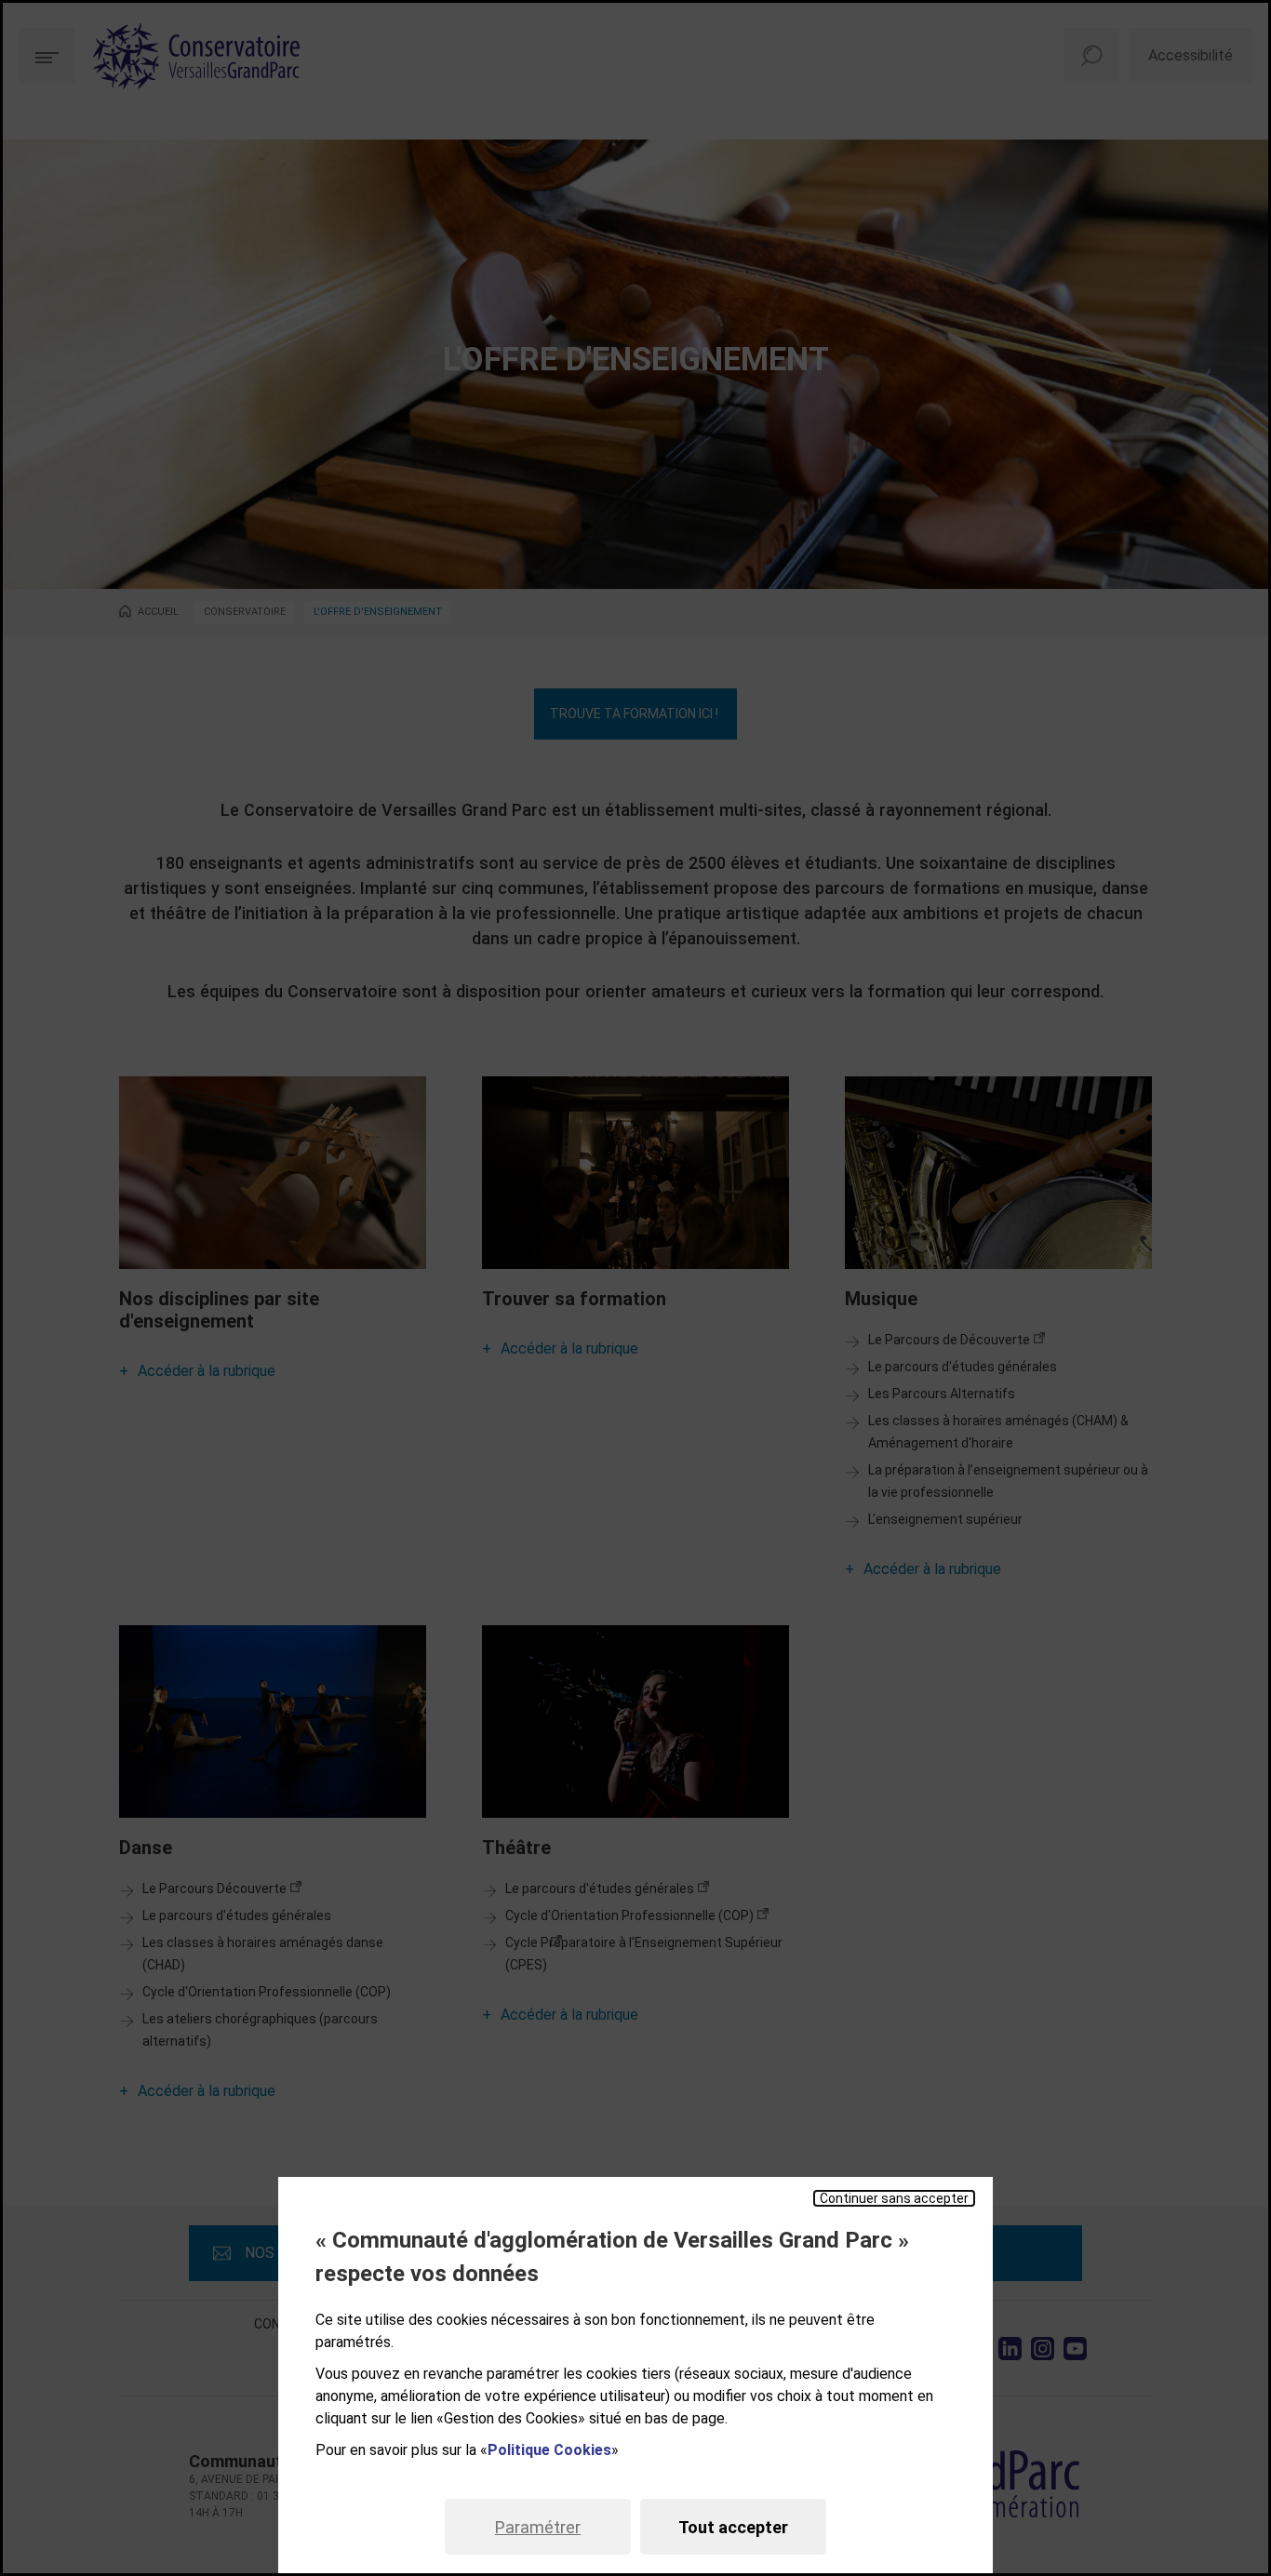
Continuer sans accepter (894, 2198)
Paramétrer (538, 2527)
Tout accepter (733, 2527)
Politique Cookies (549, 2450)
